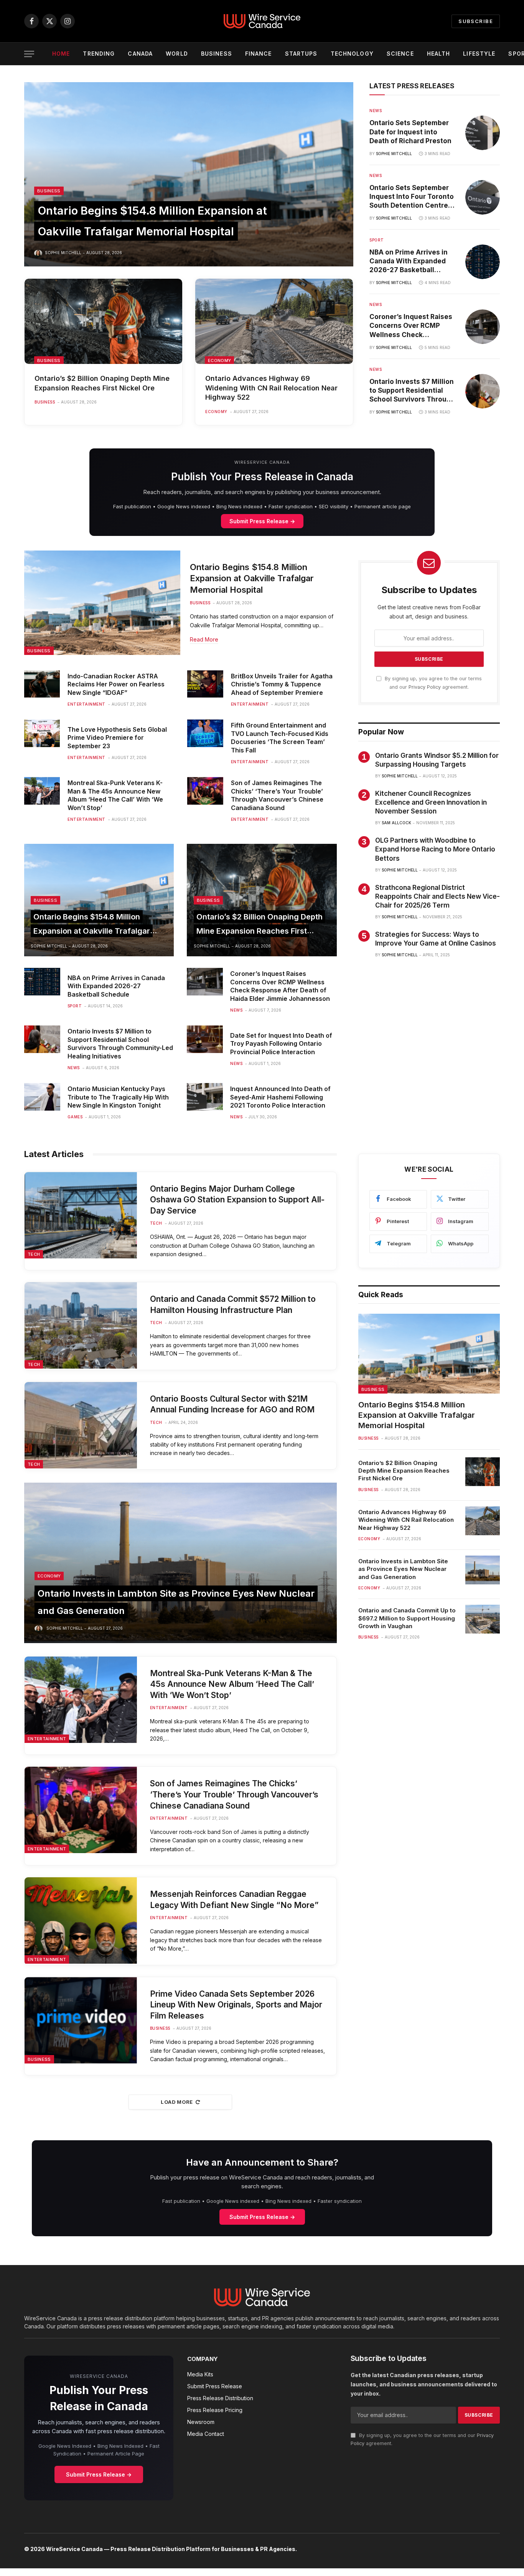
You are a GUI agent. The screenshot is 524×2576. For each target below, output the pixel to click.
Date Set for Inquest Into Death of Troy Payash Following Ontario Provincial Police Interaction (281, 1044)
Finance (259, 54)
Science (400, 54)
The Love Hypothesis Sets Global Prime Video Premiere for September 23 (117, 738)
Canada (140, 54)
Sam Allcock (396, 823)
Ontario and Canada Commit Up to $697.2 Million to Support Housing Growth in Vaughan (407, 1618)
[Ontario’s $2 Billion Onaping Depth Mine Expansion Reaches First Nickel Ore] (103, 321)
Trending (99, 54)
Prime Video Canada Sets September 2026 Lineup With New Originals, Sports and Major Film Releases (236, 2005)
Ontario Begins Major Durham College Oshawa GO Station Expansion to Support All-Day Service (237, 1200)
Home (61, 54)
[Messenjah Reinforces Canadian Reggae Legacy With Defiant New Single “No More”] (81, 1920)
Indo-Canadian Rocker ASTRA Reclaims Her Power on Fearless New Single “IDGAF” (116, 685)
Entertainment (87, 704)
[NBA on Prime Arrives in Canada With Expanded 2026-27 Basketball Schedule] (483, 262)
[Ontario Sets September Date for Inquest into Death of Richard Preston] (483, 133)
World (177, 54)
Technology (352, 54)
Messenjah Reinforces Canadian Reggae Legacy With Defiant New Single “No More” (234, 1900)
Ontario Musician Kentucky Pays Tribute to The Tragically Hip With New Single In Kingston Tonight (118, 1097)
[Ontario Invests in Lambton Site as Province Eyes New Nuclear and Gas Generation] (180, 1563)
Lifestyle (479, 54)
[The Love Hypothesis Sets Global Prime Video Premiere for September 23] (42, 733)
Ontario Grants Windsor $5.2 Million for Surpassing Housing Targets (437, 760)
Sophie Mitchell (63, 253)
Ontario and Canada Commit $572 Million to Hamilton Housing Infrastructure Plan (233, 1305)
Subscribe (476, 21)
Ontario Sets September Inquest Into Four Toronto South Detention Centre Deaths (412, 197)
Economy (219, 360)
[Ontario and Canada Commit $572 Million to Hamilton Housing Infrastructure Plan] (81, 1325)
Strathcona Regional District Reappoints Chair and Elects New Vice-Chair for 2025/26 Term (437, 896)
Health (439, 54)
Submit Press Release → (262, 521)
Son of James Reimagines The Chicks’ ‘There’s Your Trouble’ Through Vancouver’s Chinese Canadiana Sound (277, 795)
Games (75, 1117)
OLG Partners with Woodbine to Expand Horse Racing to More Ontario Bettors (435, 849)
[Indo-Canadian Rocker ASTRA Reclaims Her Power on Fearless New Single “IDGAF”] (42, 684)
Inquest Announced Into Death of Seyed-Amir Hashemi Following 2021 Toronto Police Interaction (280, 1097)
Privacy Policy (425, 687)
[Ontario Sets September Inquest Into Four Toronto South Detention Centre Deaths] (483, 197)
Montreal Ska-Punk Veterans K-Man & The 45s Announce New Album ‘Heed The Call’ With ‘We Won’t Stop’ (115, 795)
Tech (34, 1254)
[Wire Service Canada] (262, 21)
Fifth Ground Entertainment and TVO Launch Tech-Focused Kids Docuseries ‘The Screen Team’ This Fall (280, 738)
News (376, 111)
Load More (177, 2102)
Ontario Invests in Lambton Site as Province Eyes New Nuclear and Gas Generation (403, 1569)
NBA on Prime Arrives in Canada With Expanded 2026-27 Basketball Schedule (409, 261)
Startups (301, 54)
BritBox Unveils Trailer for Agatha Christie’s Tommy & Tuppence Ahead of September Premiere (282, 685)
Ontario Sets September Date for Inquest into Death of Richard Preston (410, 132)
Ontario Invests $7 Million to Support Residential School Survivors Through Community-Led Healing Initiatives (412, 391)
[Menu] (29, 54)
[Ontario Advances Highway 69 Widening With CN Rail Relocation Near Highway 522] (274, 321)
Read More (204, 639)
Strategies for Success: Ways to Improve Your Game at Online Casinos (436, 939)
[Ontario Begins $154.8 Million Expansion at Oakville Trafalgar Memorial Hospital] (189, 174)
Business (217, 54)
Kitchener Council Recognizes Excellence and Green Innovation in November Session (431, 802)
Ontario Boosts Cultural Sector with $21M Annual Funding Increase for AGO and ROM (232, 1404)
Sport (377, 240)
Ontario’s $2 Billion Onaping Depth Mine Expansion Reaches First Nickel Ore (102, 383)
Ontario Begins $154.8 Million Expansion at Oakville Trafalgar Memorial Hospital (252, 579)
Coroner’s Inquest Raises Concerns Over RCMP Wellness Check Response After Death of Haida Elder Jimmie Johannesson (411, 326)
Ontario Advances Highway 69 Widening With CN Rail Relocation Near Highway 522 (271, 388)
